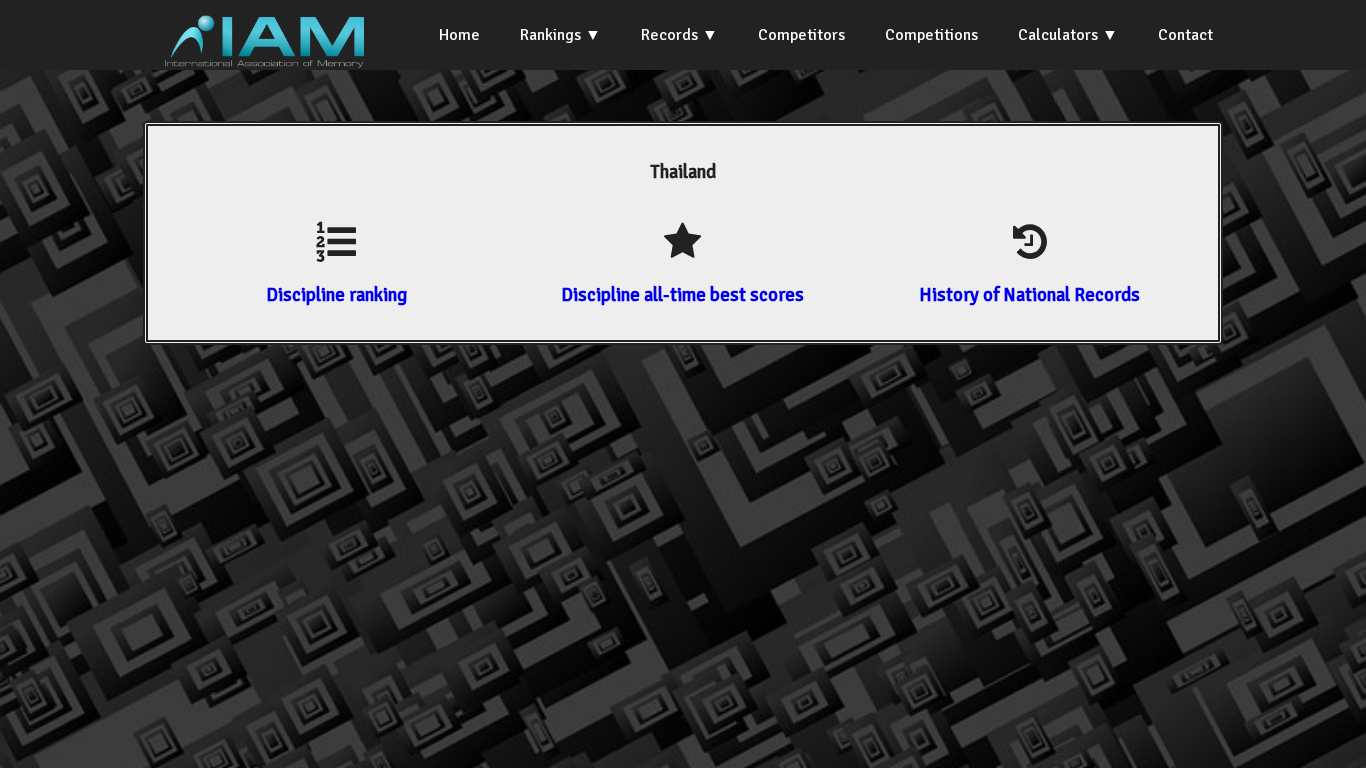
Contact (1185, 35)
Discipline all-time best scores (682, 294)
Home (459, 35)
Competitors (801, 35)
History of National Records (1029, 294)
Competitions (931, 35)
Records (669, 35)
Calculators (1058, 35)
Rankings (550, 35)
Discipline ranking (336, 294)
